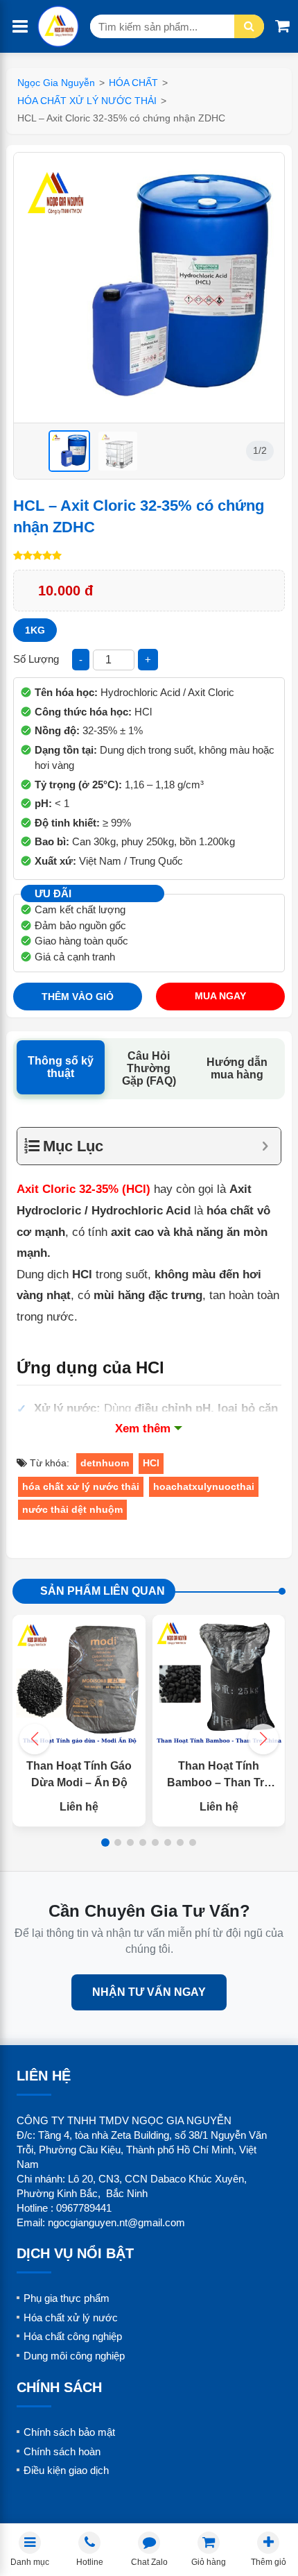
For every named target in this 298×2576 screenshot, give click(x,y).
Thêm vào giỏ (78, 997)
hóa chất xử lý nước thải (81, 1486)
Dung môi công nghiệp (74, 2356)
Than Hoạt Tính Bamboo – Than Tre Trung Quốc (219, 1782)
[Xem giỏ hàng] (282, 26)
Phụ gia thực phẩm (67, 2298)
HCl (151, 1463)
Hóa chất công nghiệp (73, 2336)
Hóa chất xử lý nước (71, 2317)
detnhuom (105, 1463)
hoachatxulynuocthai (204, 1486)
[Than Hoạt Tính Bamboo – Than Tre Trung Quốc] (219, 1681)
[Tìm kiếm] (249, 26)
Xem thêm (143, 1429)
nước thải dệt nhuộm (72, 1509)
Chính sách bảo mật (69, 2432)
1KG (35, 630)
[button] (263, 1739)
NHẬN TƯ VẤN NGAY (149, 1992)
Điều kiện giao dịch (66, 2470)
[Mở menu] (20, 27)
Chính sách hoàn (62, 2451)
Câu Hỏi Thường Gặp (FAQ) (149, 1068)
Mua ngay (220, 996)
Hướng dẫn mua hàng (237, 1068)
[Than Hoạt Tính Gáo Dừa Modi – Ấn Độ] (79, 1681)
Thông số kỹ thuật (61, 1067)
